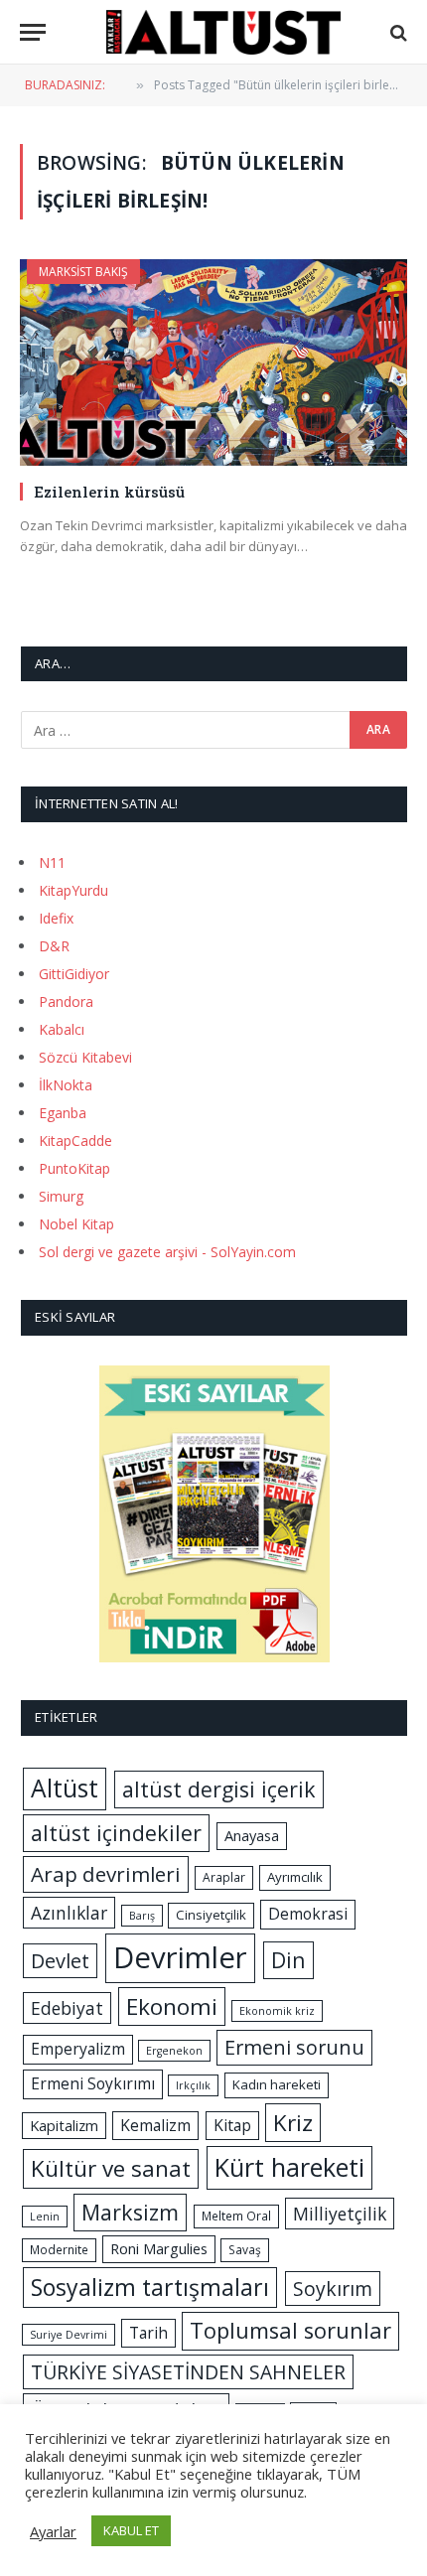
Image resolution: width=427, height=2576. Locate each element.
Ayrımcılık (295, 1877)
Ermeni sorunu (294, 2047)
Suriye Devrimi (69, 2335)
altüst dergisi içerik (219, 1789)
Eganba (63, 1113)
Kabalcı (62, 1029)
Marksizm (130, 2212)
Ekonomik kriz (277, 2011)
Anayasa (252, 1835)
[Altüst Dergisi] (223, 32)
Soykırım (333, 2289)
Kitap (232, 2125)
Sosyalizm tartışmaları (150, 2287)
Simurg (61, 1196)
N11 (52, 862)
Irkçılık (193, 2085)
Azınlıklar (69, 1913)
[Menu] (33, 32)
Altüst (65, 1788)
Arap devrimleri (106, 1874)
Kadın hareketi (277, 2084)
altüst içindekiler (116, 1833)
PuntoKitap (74, 1168)
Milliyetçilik (340, 2214)
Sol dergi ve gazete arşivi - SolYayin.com (167, 1252)
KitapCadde (75, 1141)
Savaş (245, 2250)
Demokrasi (308, 1914)
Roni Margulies (159, 2248)
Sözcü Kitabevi (85, 1057)
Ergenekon (174, 2051)
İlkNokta (66, 1085)
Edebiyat (67, 2008)
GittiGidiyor (74, 974)
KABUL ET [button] (131, 2530)
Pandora (66, 1002)
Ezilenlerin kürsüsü (109, 492)
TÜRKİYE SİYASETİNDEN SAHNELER (188, 2372)
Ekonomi (172, 2006)
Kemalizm (155, 2125)
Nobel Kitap (76, 1224)
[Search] (397, 32)
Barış (142, 1916)
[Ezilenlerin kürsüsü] (213, 362)
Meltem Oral (236, 2216)
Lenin (45, 2217)
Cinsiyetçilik (211, 1915)
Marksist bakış (83, 272)
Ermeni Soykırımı (93, 2083)
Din (288, 1960)
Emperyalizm (78, 2049)
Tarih (148, 2333)
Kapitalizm (64, 2125)
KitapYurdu (73, 890)
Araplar (224, 1877)
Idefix (56, 918)
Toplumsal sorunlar (290, 2330)
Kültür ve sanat (111, 2168)
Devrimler (180, 1957)
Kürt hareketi (289, 2167)
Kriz (293, 2123)
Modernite (59, 2250)
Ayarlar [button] (53, 2531)
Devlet (60, 1961)
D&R (54, 946)
